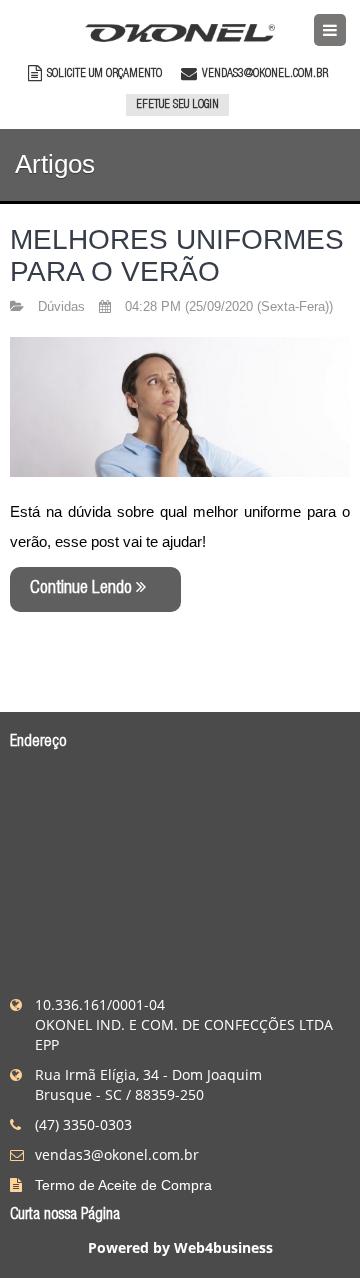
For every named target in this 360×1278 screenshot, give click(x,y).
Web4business (223, 1247)
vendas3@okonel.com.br (265, 74)
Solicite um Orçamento (103, 74)
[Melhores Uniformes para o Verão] (180, 405)
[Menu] (330, 30)
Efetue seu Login (177, 105)
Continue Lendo (83, 589)
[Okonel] (180, 27)
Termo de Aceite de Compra (123, 1185)
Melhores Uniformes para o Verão (177, 255)
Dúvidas (63, 306)
